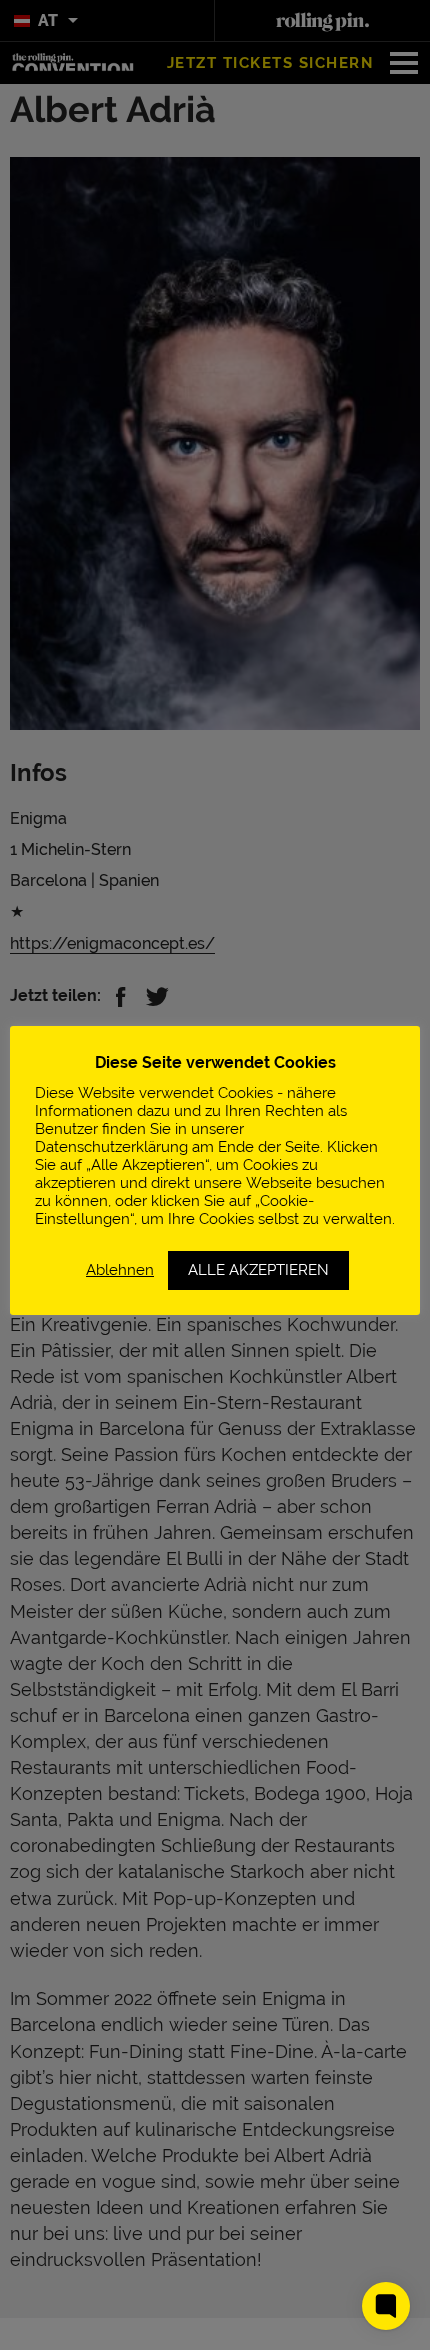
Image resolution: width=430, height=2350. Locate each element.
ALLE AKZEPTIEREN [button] (258, 1270)
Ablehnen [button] (120, 1269)
